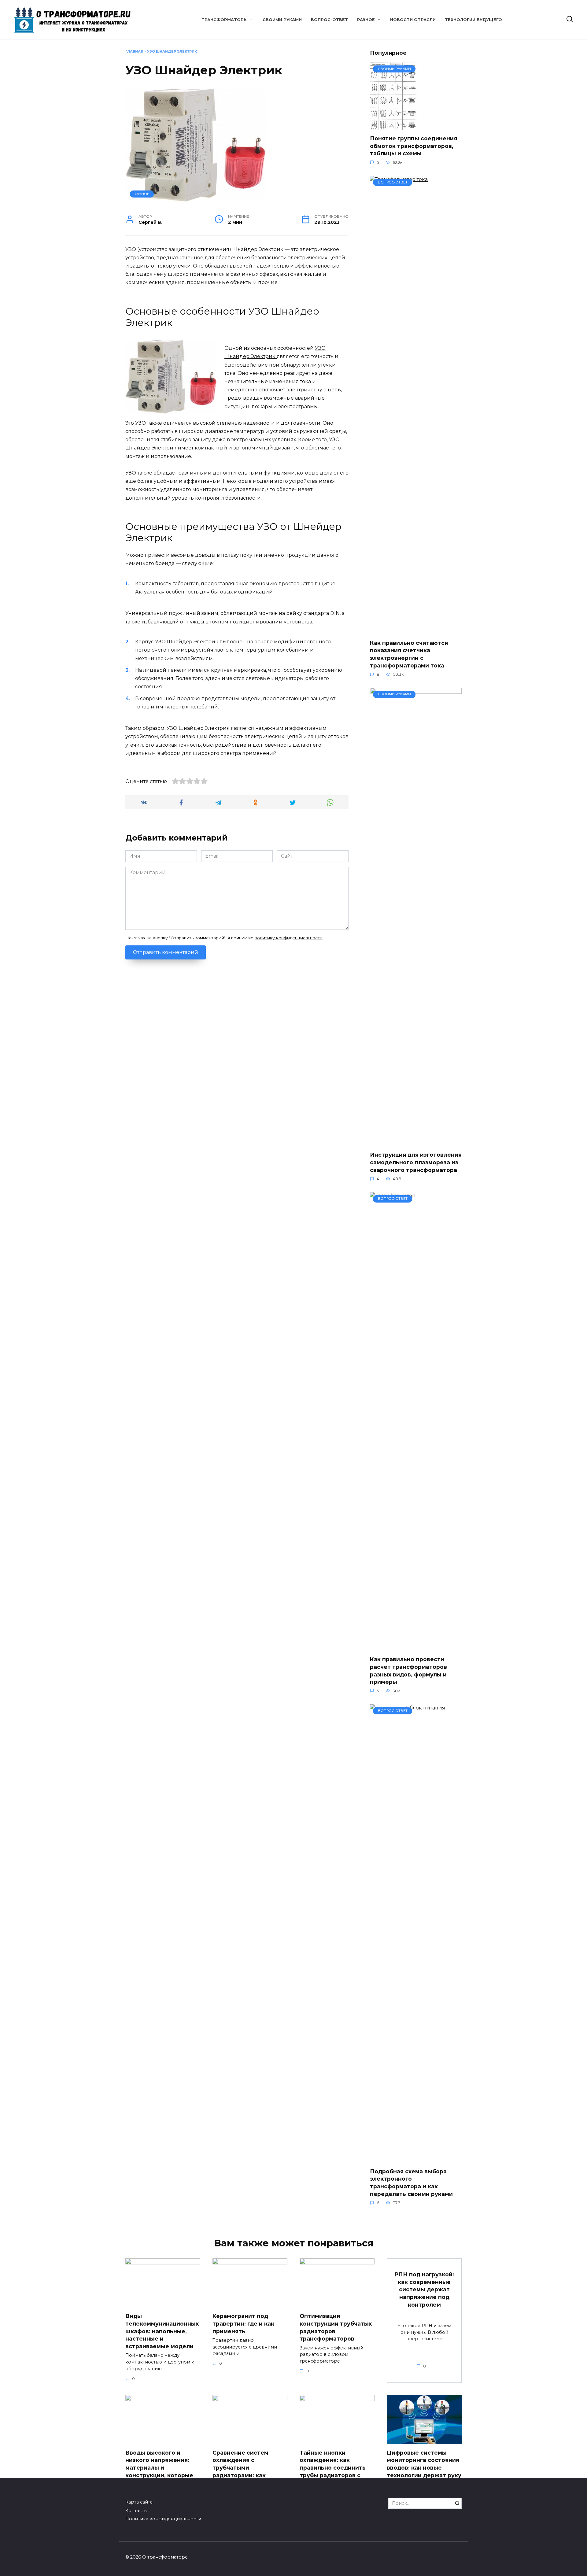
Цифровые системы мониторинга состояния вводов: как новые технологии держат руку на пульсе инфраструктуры (424, 2471)
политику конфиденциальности (289, 938)
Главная (134, 51)
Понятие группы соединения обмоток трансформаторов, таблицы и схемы (413, 146)
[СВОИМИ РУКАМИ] (393, 126)
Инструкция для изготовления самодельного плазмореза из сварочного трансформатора (416, 1162)
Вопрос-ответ (329, 20)
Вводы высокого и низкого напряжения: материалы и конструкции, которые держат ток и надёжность (159, 2471)
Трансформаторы (225, 20)
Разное (366, 20)
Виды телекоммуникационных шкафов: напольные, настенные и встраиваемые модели (162, 2331)
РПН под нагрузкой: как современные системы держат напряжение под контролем (424, 2290)
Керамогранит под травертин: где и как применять (243, 2323)
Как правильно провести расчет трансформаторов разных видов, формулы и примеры (408, 1671)
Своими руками (282, 20)
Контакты (136, 2511)
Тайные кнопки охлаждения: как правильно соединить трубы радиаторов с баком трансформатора (335, 2468)
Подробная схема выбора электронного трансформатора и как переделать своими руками (411, 2183)
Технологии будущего (473, 20)
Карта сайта (139, 2502)
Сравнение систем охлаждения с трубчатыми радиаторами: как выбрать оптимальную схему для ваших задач (247, 2471)
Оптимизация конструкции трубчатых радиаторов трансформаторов (336, 2327)
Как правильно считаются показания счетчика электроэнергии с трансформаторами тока (409, 654)
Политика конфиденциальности (163, 2519)
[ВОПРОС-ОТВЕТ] (416, 631)
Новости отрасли (413, 20)
